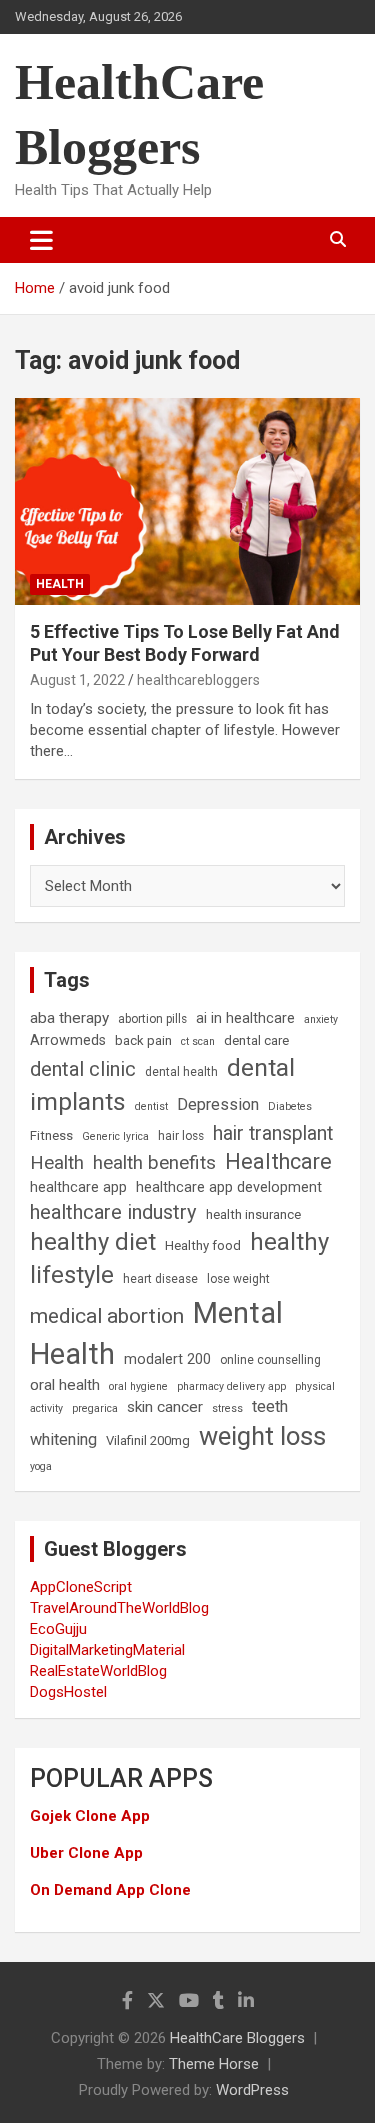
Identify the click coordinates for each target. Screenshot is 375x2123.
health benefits (154, 1162)
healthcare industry (113, 1212)
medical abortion (107, 1316)
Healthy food (203, 1245)
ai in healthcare (245, 1018)
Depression (218, 1104)
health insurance (253, 1214)
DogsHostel (68, 1692)
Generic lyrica (115, 1136)
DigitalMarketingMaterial (107, 1650)
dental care (256, 1040)
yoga (41, 1466)
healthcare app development (229, 1187)
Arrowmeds (68, 1040)
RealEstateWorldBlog (98, 1671)
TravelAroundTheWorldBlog (119, 1608)
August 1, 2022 (77, 680)
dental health (181, 1072)
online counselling (270, 1360)
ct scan (198, 1041)
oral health (65, 1385)
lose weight (238, 1279)
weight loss (262, 1436)
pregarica (95, 1408)
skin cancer (165, 1407)
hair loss (181, 1136)
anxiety (321, 1019)
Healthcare (278, 1161)
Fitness (51, 1135)
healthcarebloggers (198, 680)
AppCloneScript (81, 1587)
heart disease (160, 1279)
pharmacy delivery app (231, 1386)
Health (60, 584)
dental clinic (83, 1069)
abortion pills (152, 1019)
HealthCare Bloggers (237, 2038)
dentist (151, 1106)
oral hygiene (138, 1386)
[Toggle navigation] (41, 240)
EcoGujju (58, 1629)
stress (227, 1408)
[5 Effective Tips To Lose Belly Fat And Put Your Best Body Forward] (187, 501)
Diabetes (290, 1106)
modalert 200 (167, 1359)
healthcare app (78, 1187)
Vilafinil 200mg (148, 1440)
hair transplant (273, 1133)
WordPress (252, 2090)
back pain (143, 1040)
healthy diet (93, 1242)
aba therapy (69, 1018)
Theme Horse (214, 2064)
